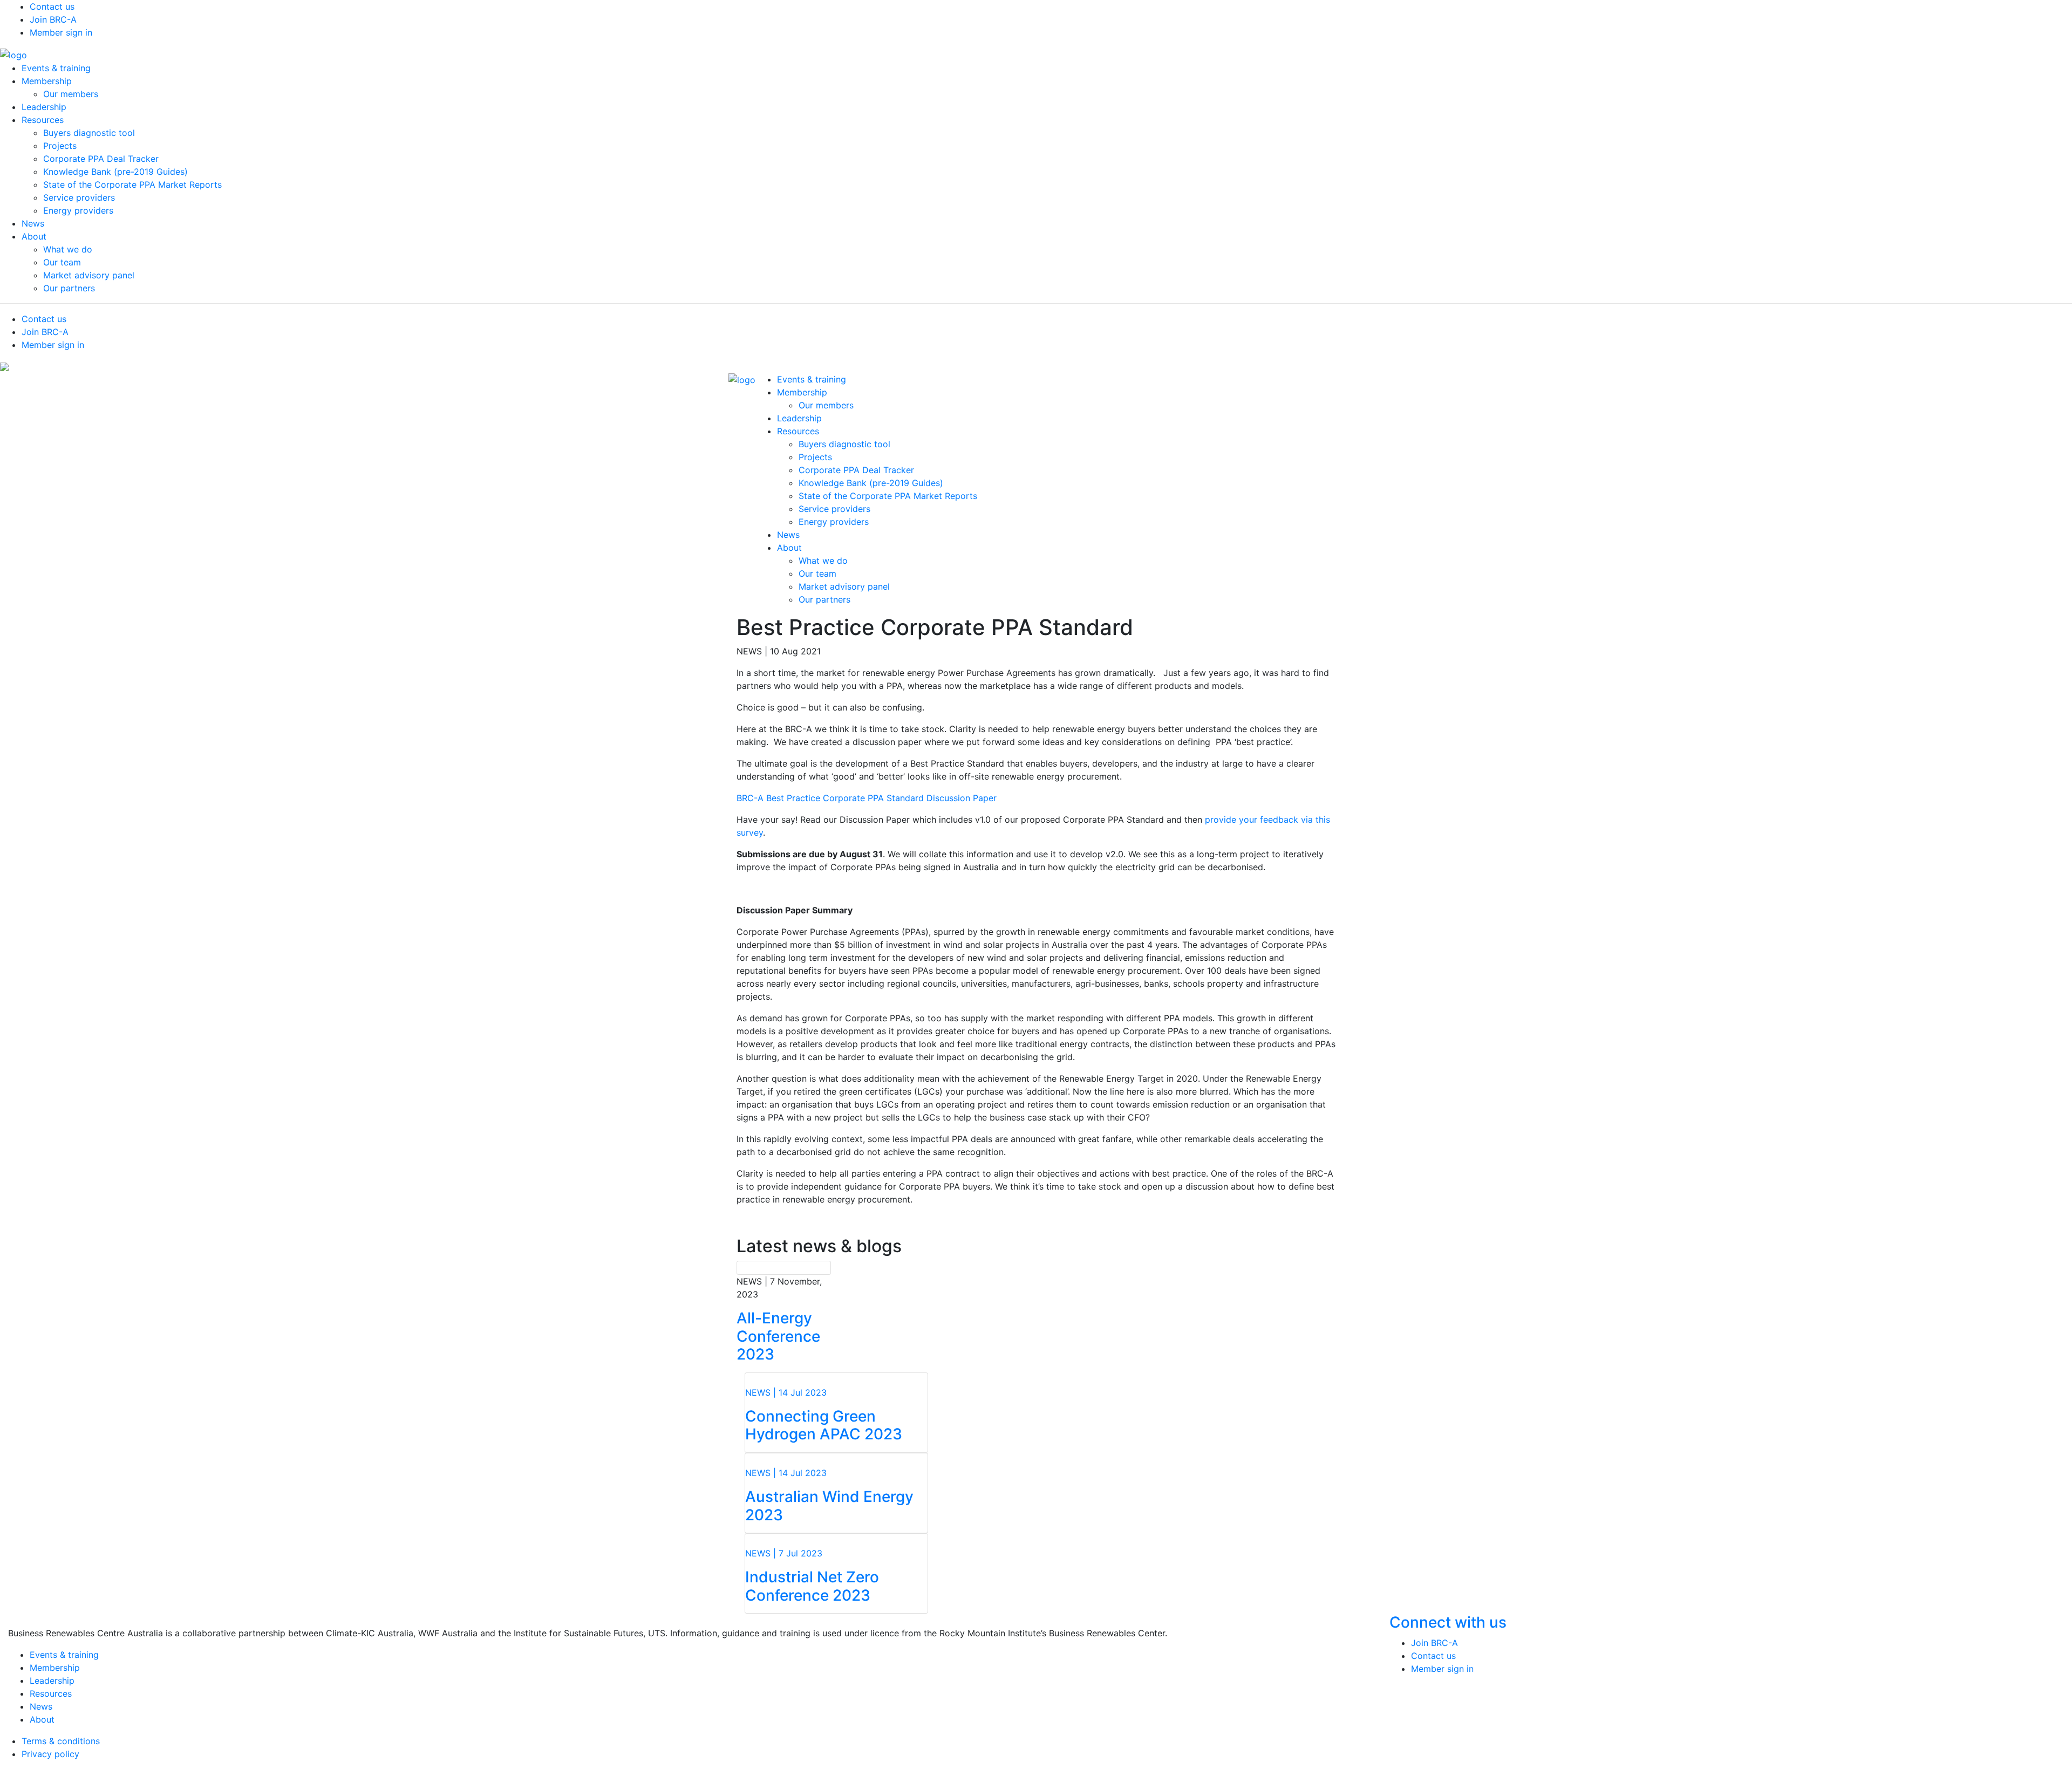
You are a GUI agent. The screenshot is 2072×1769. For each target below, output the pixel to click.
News (33, 223)
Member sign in (61, 32)
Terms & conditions (61, 1741)
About (34, 236)
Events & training (56, 68)
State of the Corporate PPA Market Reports (132, 185)
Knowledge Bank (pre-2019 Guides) (115, 172)
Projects (60, 146)
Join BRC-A (53, 19)
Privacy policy (50, 1754)
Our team (62, 262)
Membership (47, 81)
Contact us (52, 6)
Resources (43, 120)
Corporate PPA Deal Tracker (101, 159)
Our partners (69, 288)
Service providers (79, 197)
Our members (71, 94)
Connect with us (1450, 1622)
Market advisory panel (89, 275)
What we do (68, 249)
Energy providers (78, 210)
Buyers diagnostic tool (89, 133)
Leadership (44, 107)
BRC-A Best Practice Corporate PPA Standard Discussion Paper (867, 798)
